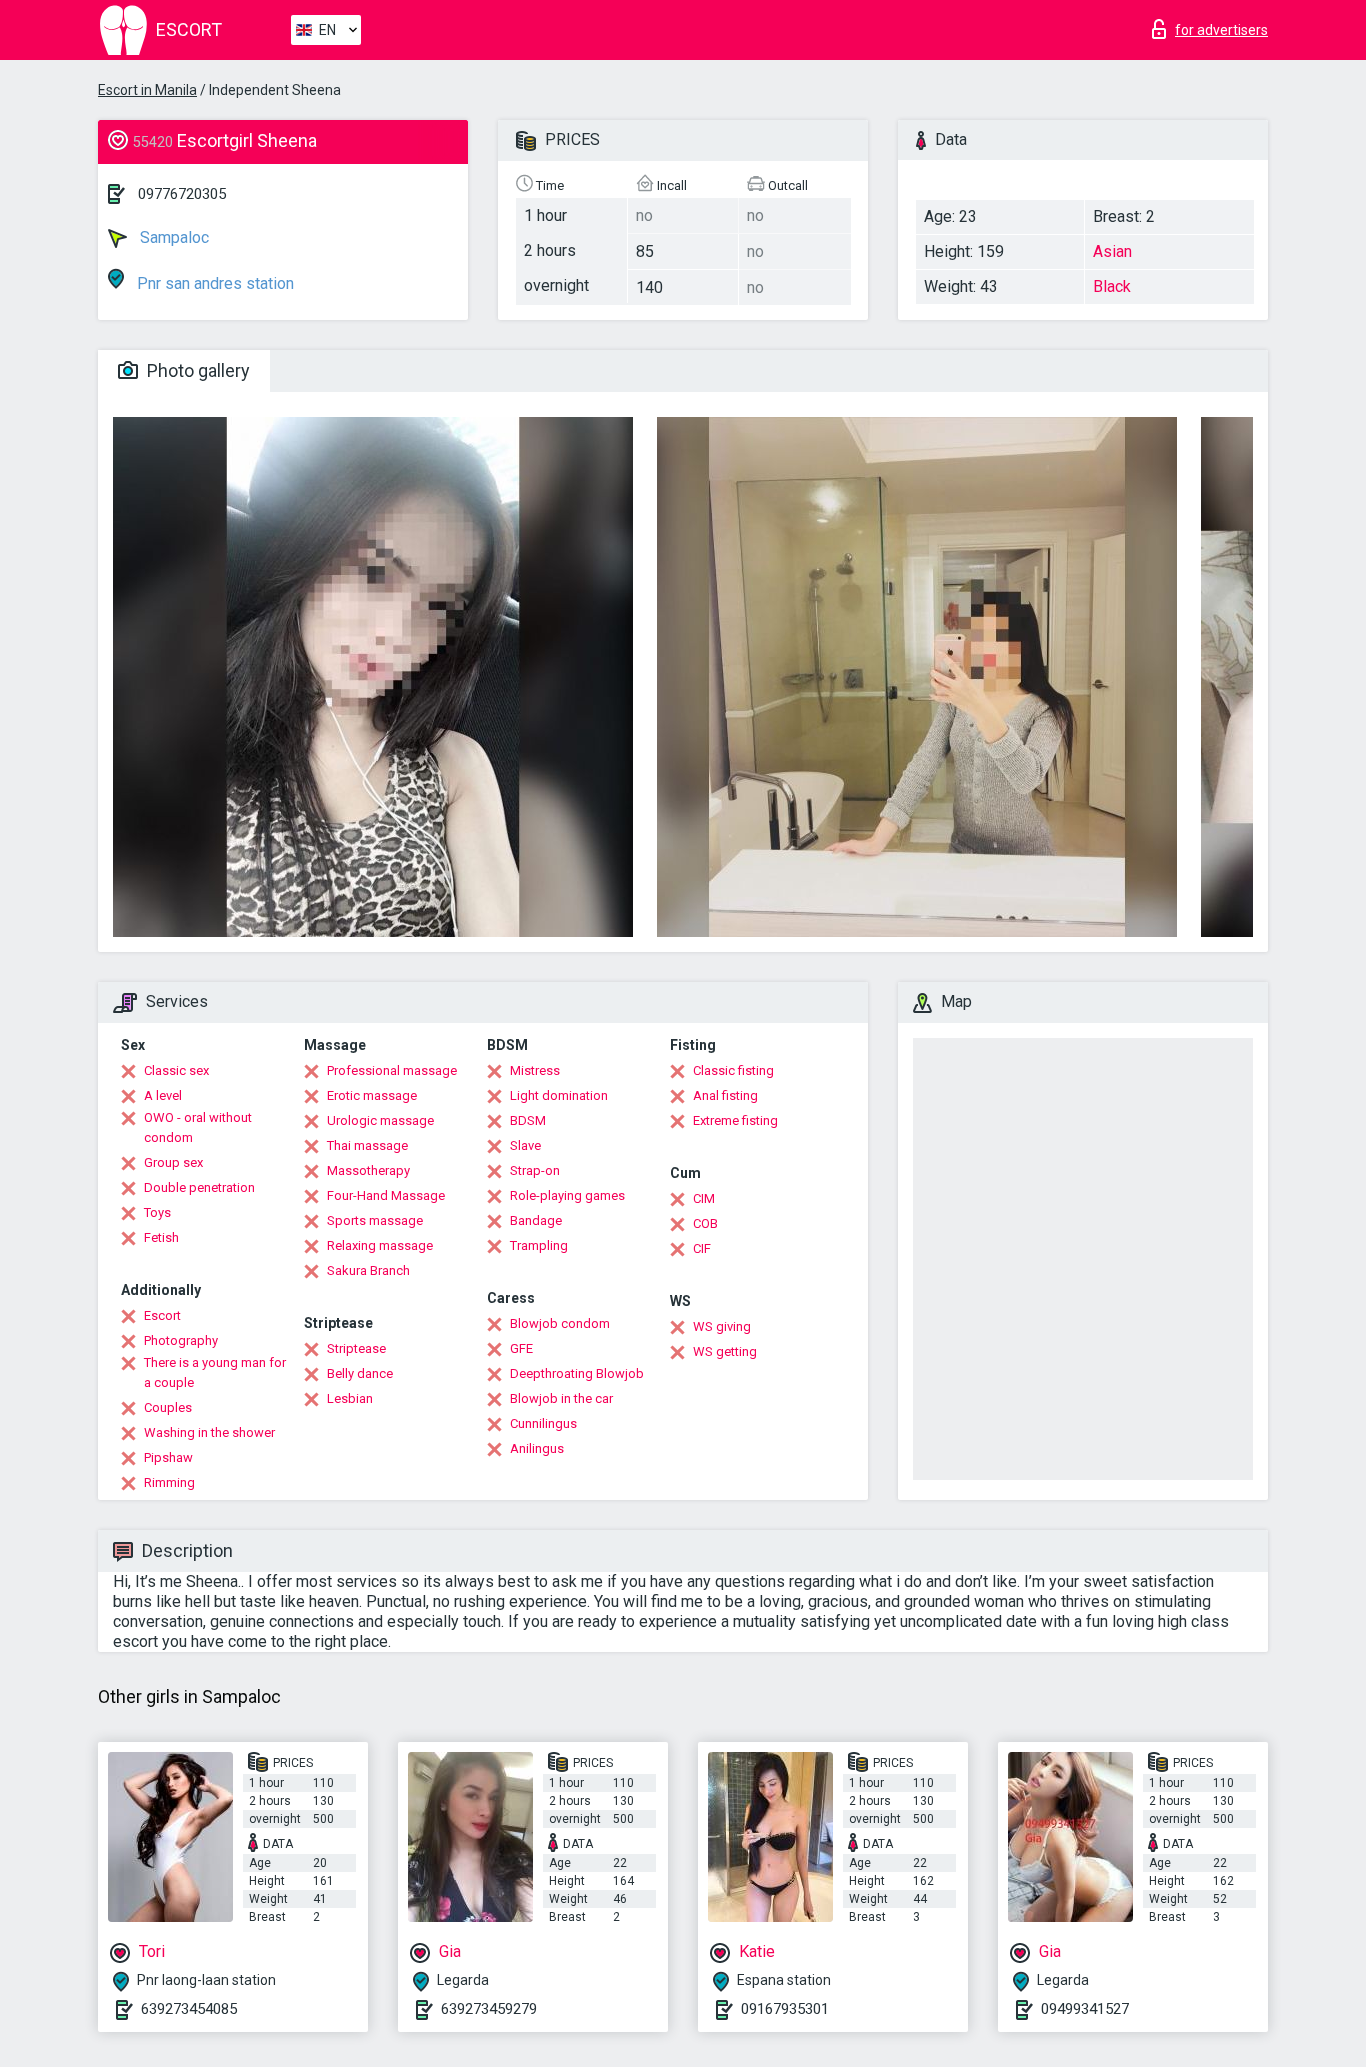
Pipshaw (168, 1457)
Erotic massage (372, 1095)
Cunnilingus (543, 1423)
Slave (525, 1145)
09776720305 (182, 194)
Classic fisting (733, 1070)
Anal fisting (725, 1095)
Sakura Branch (368, 1270)
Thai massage (367, 1145)
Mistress (535, 1070)
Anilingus (537, 1448)
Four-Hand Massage (386, 1195)
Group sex (173, 1162)
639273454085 (189, 2009)
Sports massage (375, 1220)
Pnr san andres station (213, 283)
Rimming (169, 1482)
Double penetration (199, 1187)
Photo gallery (196, 370)
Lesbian (350, 1398)
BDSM (528, 1120)
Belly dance (360, 1373)
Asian (1112, 251)
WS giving (722, 1326)
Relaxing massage (380, 1245)
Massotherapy (368, 1170)
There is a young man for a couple (215, 1372)
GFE (521, 1348)
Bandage (536, 1220)
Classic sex (176, 1070)
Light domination (559, 1095)
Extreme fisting (735, 1120)
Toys (157, 1212)
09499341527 (1085, 2009)
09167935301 (785, 2009)
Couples (168, 1407)
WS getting (725, 1351)
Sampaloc (172, 237)
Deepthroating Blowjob (577, 1373)
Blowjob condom (560, 1323)
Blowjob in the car (561, 1398)
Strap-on (535, 1170)
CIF (702, 1248)
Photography (181, 1340)
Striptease (356, 1348)
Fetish (161, 1237)
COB (705, 1223)
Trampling (539, 1245)
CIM (704, 1198)
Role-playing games (567, 1195)
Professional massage (392, 1070)
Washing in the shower (209, 1432)
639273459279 (489, 2009)
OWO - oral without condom (198, 1127)
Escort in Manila (147, 90)
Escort (162, 1315)
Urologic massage (380, 1120)
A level (163, 1095)
